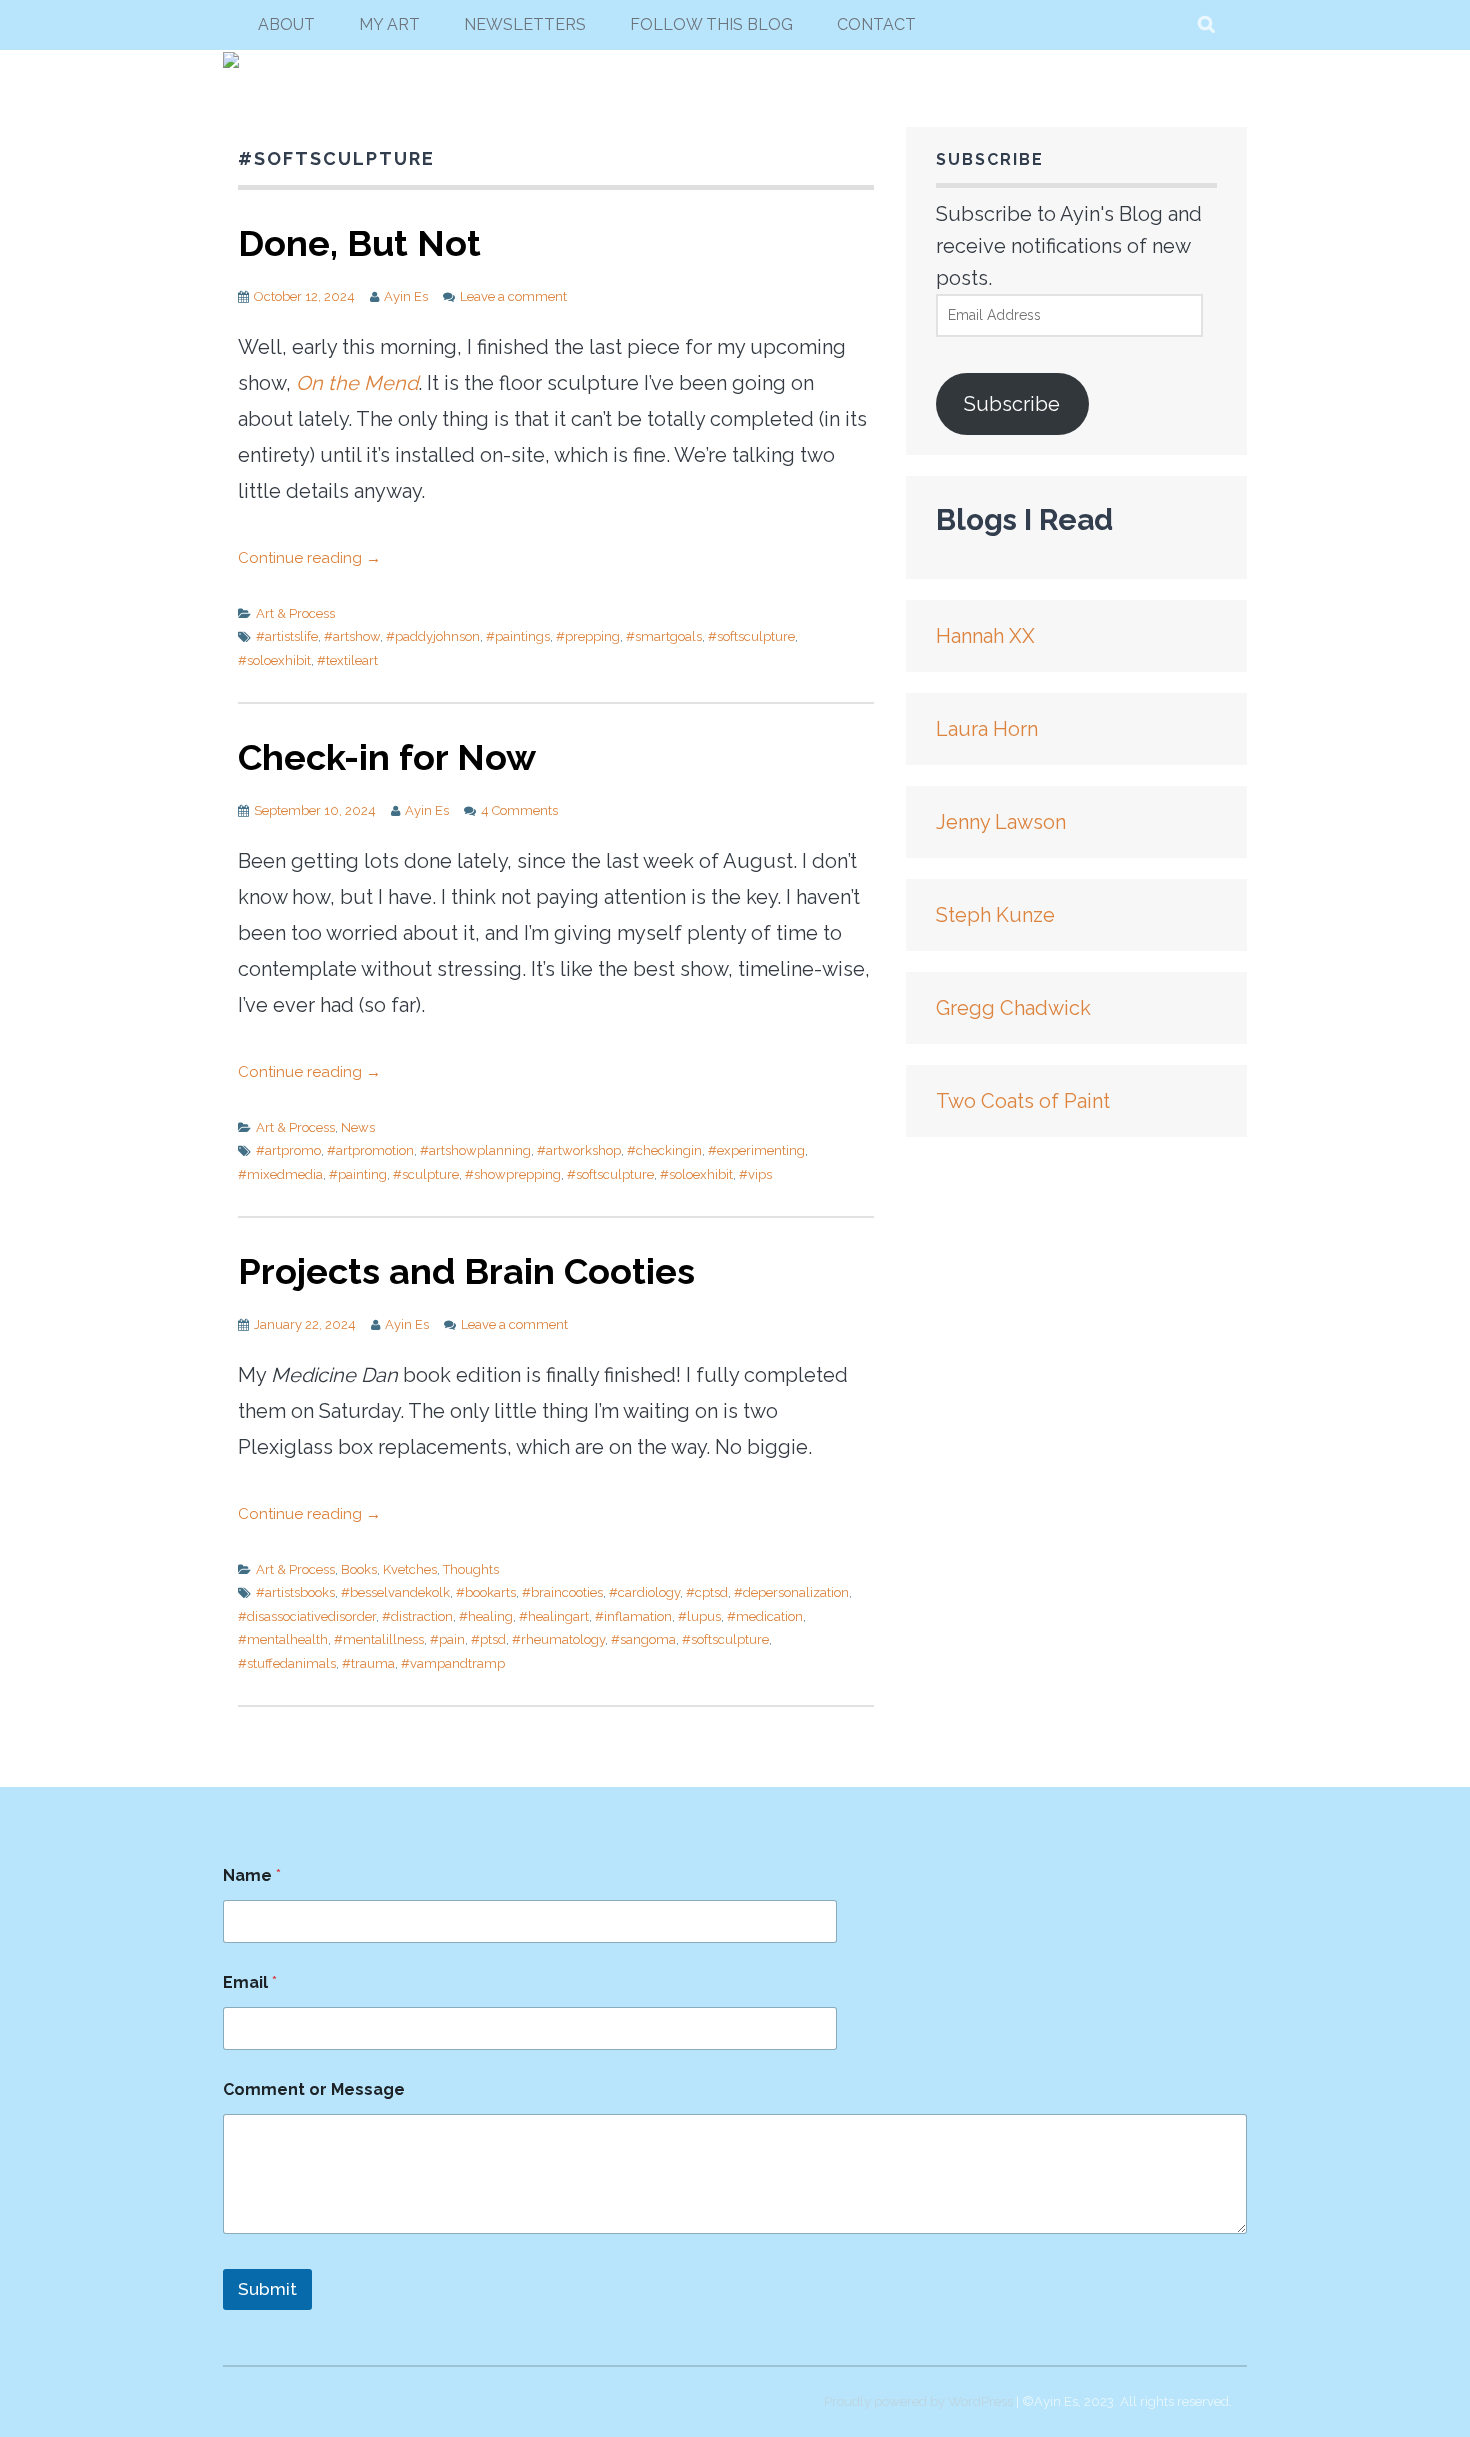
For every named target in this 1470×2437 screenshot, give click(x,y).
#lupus (699, 1616)
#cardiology (644, 1592)
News (358, 1127)
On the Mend (357, 383)
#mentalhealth (283, 1639)
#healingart (554, 1616)
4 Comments (519, 810)
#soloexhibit (274, 660)
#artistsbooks (295, 1592)
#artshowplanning (475, 1150)
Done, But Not (359, 243)
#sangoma (643, 1639)
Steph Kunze (995, 915)
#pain (447, 1639)
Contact (876, 24)
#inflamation (633, 1616)
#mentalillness (379, 1639)
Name (252, 1875)
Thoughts (471, 1569)
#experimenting (756, 1150)
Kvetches (410, 1569)
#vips (755, 1174)
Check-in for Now (387, 757)
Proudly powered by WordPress (918, 2401)
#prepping (588, 636)
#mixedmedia (280, 1174)
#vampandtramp (453, 1663)
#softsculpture (751, 636)
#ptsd (488, 1639)
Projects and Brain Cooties (466, 1271)
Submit (267, 2289)
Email (250, 1982)
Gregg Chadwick (1013, 1008)
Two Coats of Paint (1023, 1101)
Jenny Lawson (1001, 822)
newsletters (525, 24)
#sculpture (426, 1174)
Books (359, 1569)
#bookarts (486, 1592)
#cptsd (707, 1592)
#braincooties (562, 1592)
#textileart (347, 660)
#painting (358, 1174)
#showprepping (513, 1174)
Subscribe (1012, 404)
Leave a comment (513, 296)
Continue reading (309, 558)
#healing (486, 1616)
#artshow (352, 636)
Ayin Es (406, 296)
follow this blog (711, 24)
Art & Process (295, 613)
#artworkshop (579, 1150)
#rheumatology (558, 1639)
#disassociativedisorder (307, 1616)
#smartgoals (664, 636)
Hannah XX (985, 636)
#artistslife (287, 636)
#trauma (368, 1663)
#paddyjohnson (433, 636)
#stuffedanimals (287, 1663)
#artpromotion (370, 1150)
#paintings (518, 636)
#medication (765, 1616)
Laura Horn (987, 729)
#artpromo (288, 1150)
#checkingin (664, 1150)
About (286, 24)
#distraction (417, 1616)
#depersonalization (791, 1592)
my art (389, 24)
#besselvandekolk (395, 1592)
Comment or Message (314, 2089)
